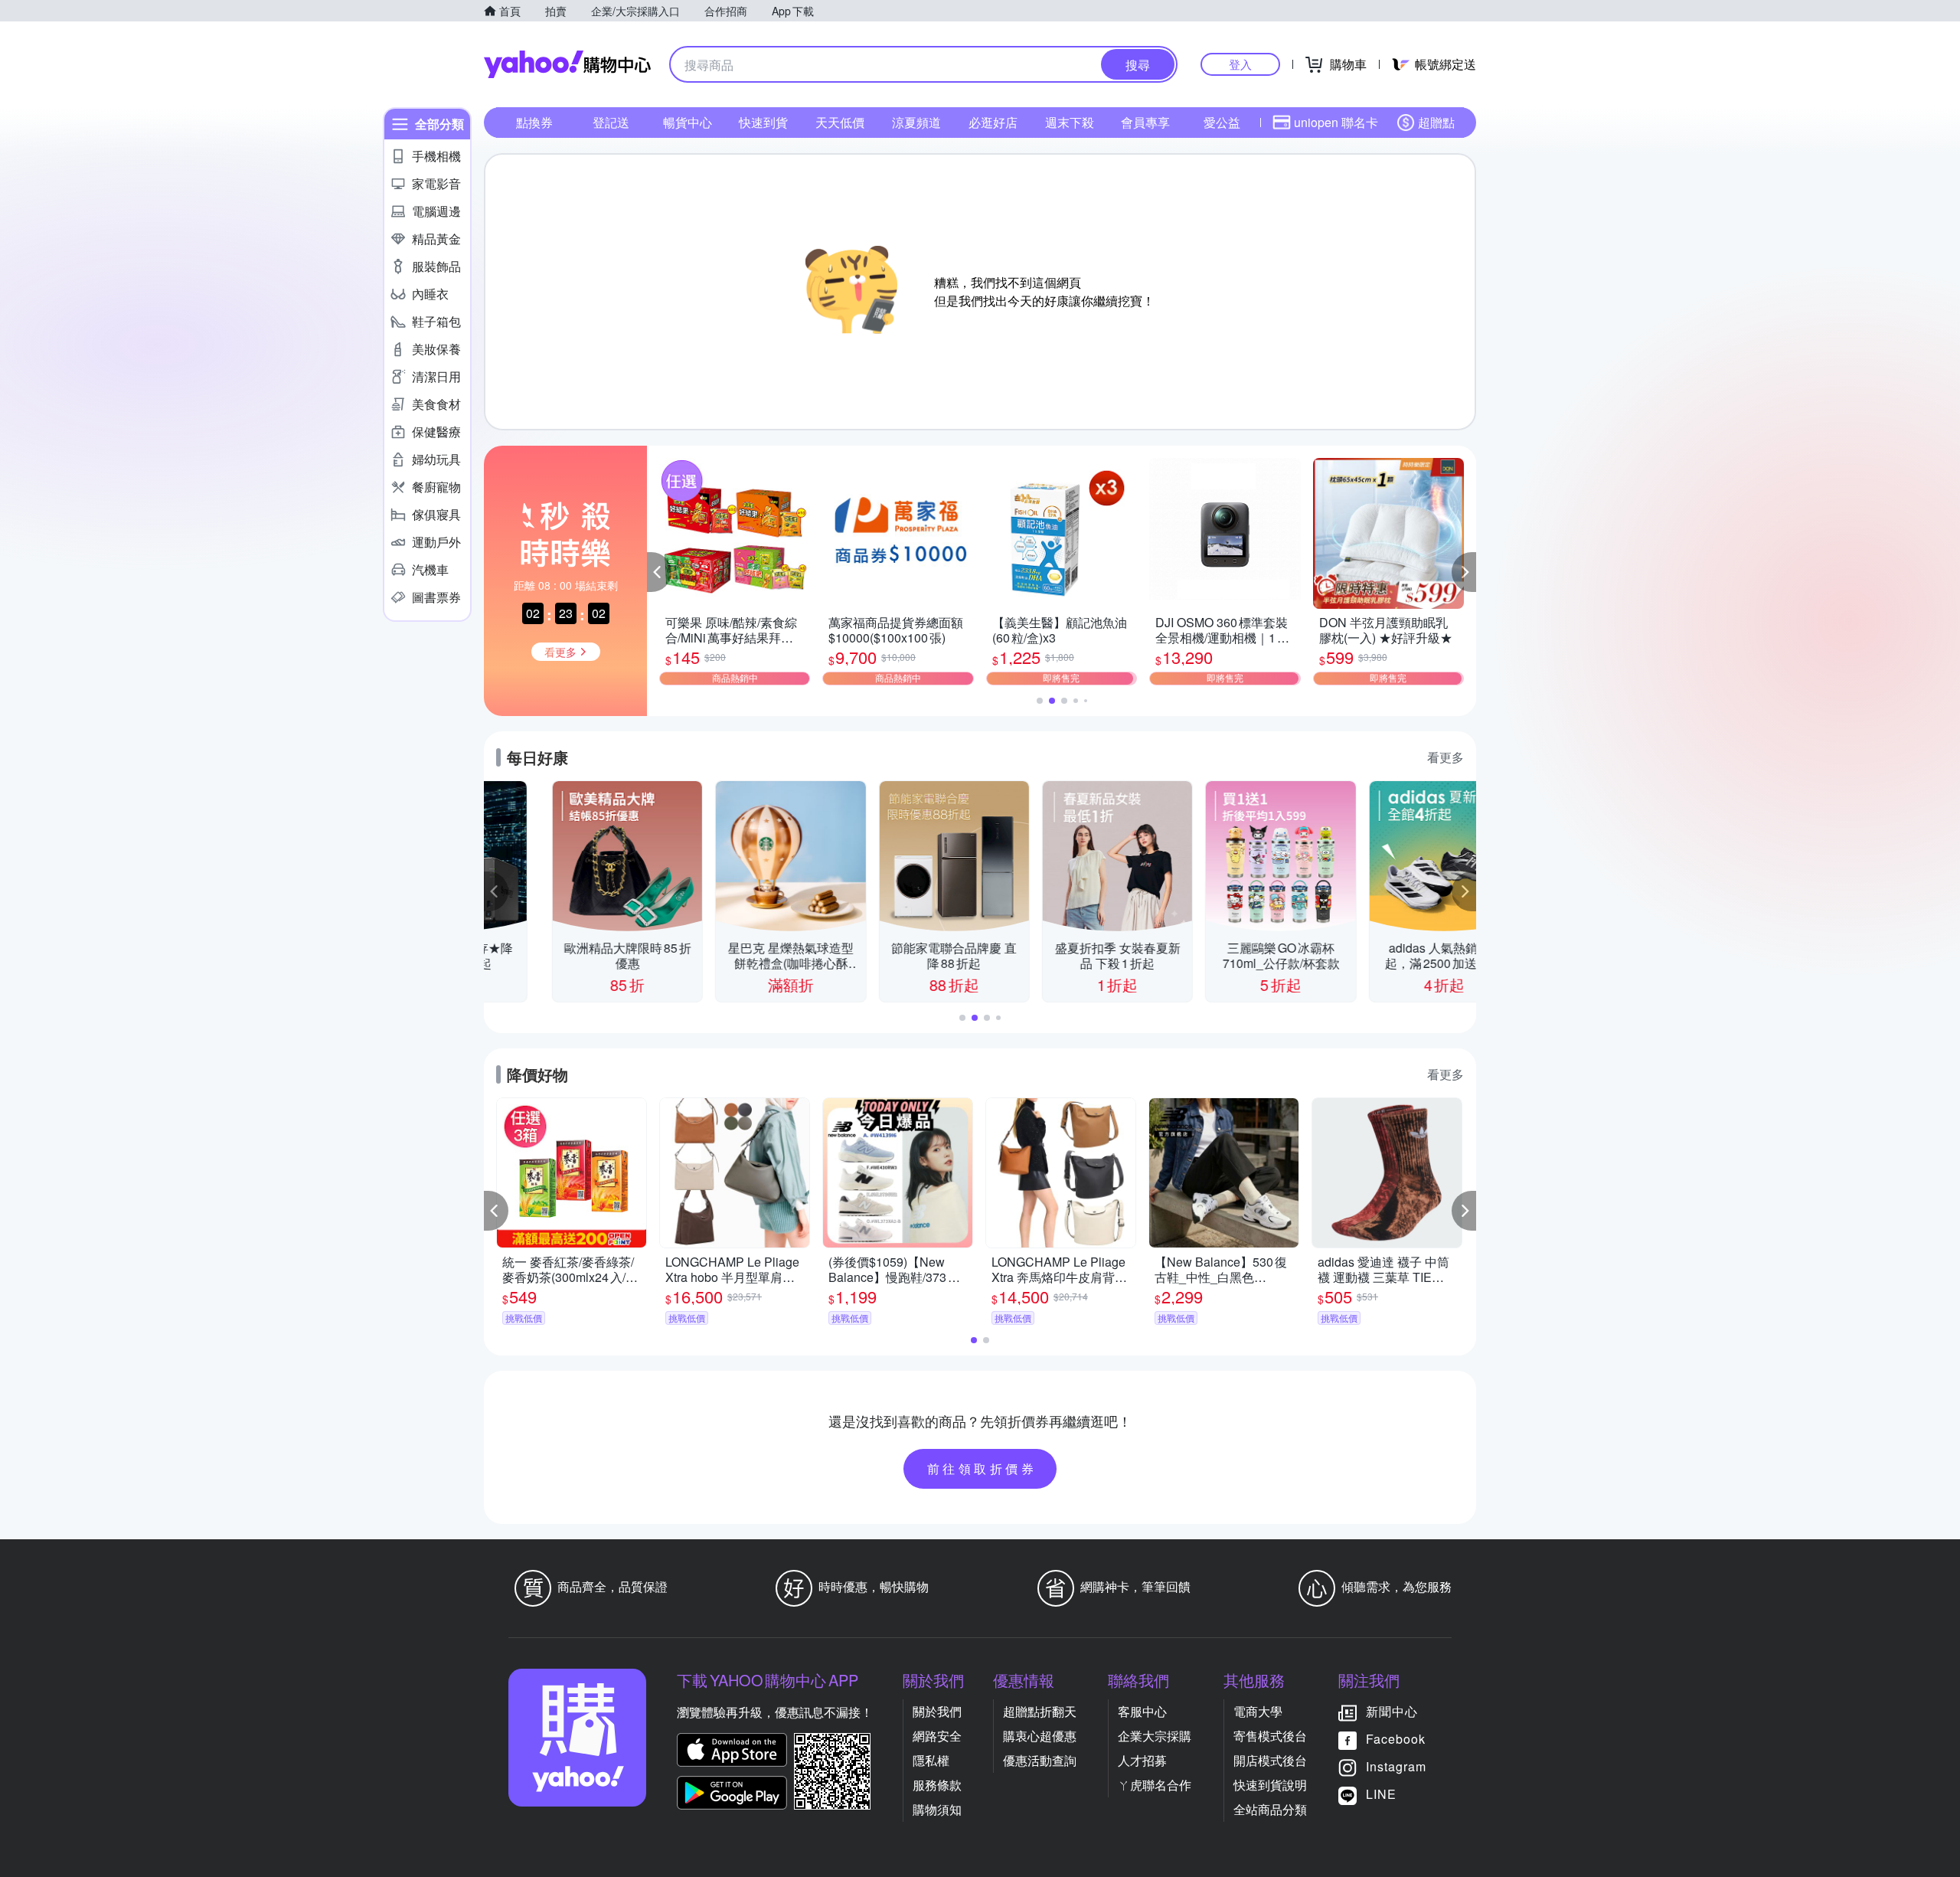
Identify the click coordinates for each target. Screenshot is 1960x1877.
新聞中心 (1392, 1711)
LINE (1381, 1794)
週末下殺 (1070, 122)
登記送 (611, 122)
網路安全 (937, 1736)
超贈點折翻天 (1040, 1711)
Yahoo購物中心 (567, 64)
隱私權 (931, 1760)
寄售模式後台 (1270, 1736)
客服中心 (1142, 1711)
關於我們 (937, 1711)
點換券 (534, 122)
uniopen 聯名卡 (1336, 122)
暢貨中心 (688, 122)
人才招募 (1142, 1760)
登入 (1240, 64)
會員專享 (1145, 122)
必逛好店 (993, 122)
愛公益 (1222, 122)
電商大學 (1258, 1711)
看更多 (1445, 757)
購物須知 (937, 1809)
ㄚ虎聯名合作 (1155, 1785)
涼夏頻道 (916, 122)
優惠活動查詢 (1040, 1760)
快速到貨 (763, 122)
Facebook (1396, 1739)
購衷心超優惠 (1040, 1736)
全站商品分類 (1270, 1809)
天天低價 (840, 122)
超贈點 (1436, 122)
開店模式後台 (1270, 1760)
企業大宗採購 (1155, 1736)
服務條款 (937, 1785)
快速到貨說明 (1270, 1785)
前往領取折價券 (982, 1468)
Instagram (1396, 1766)
